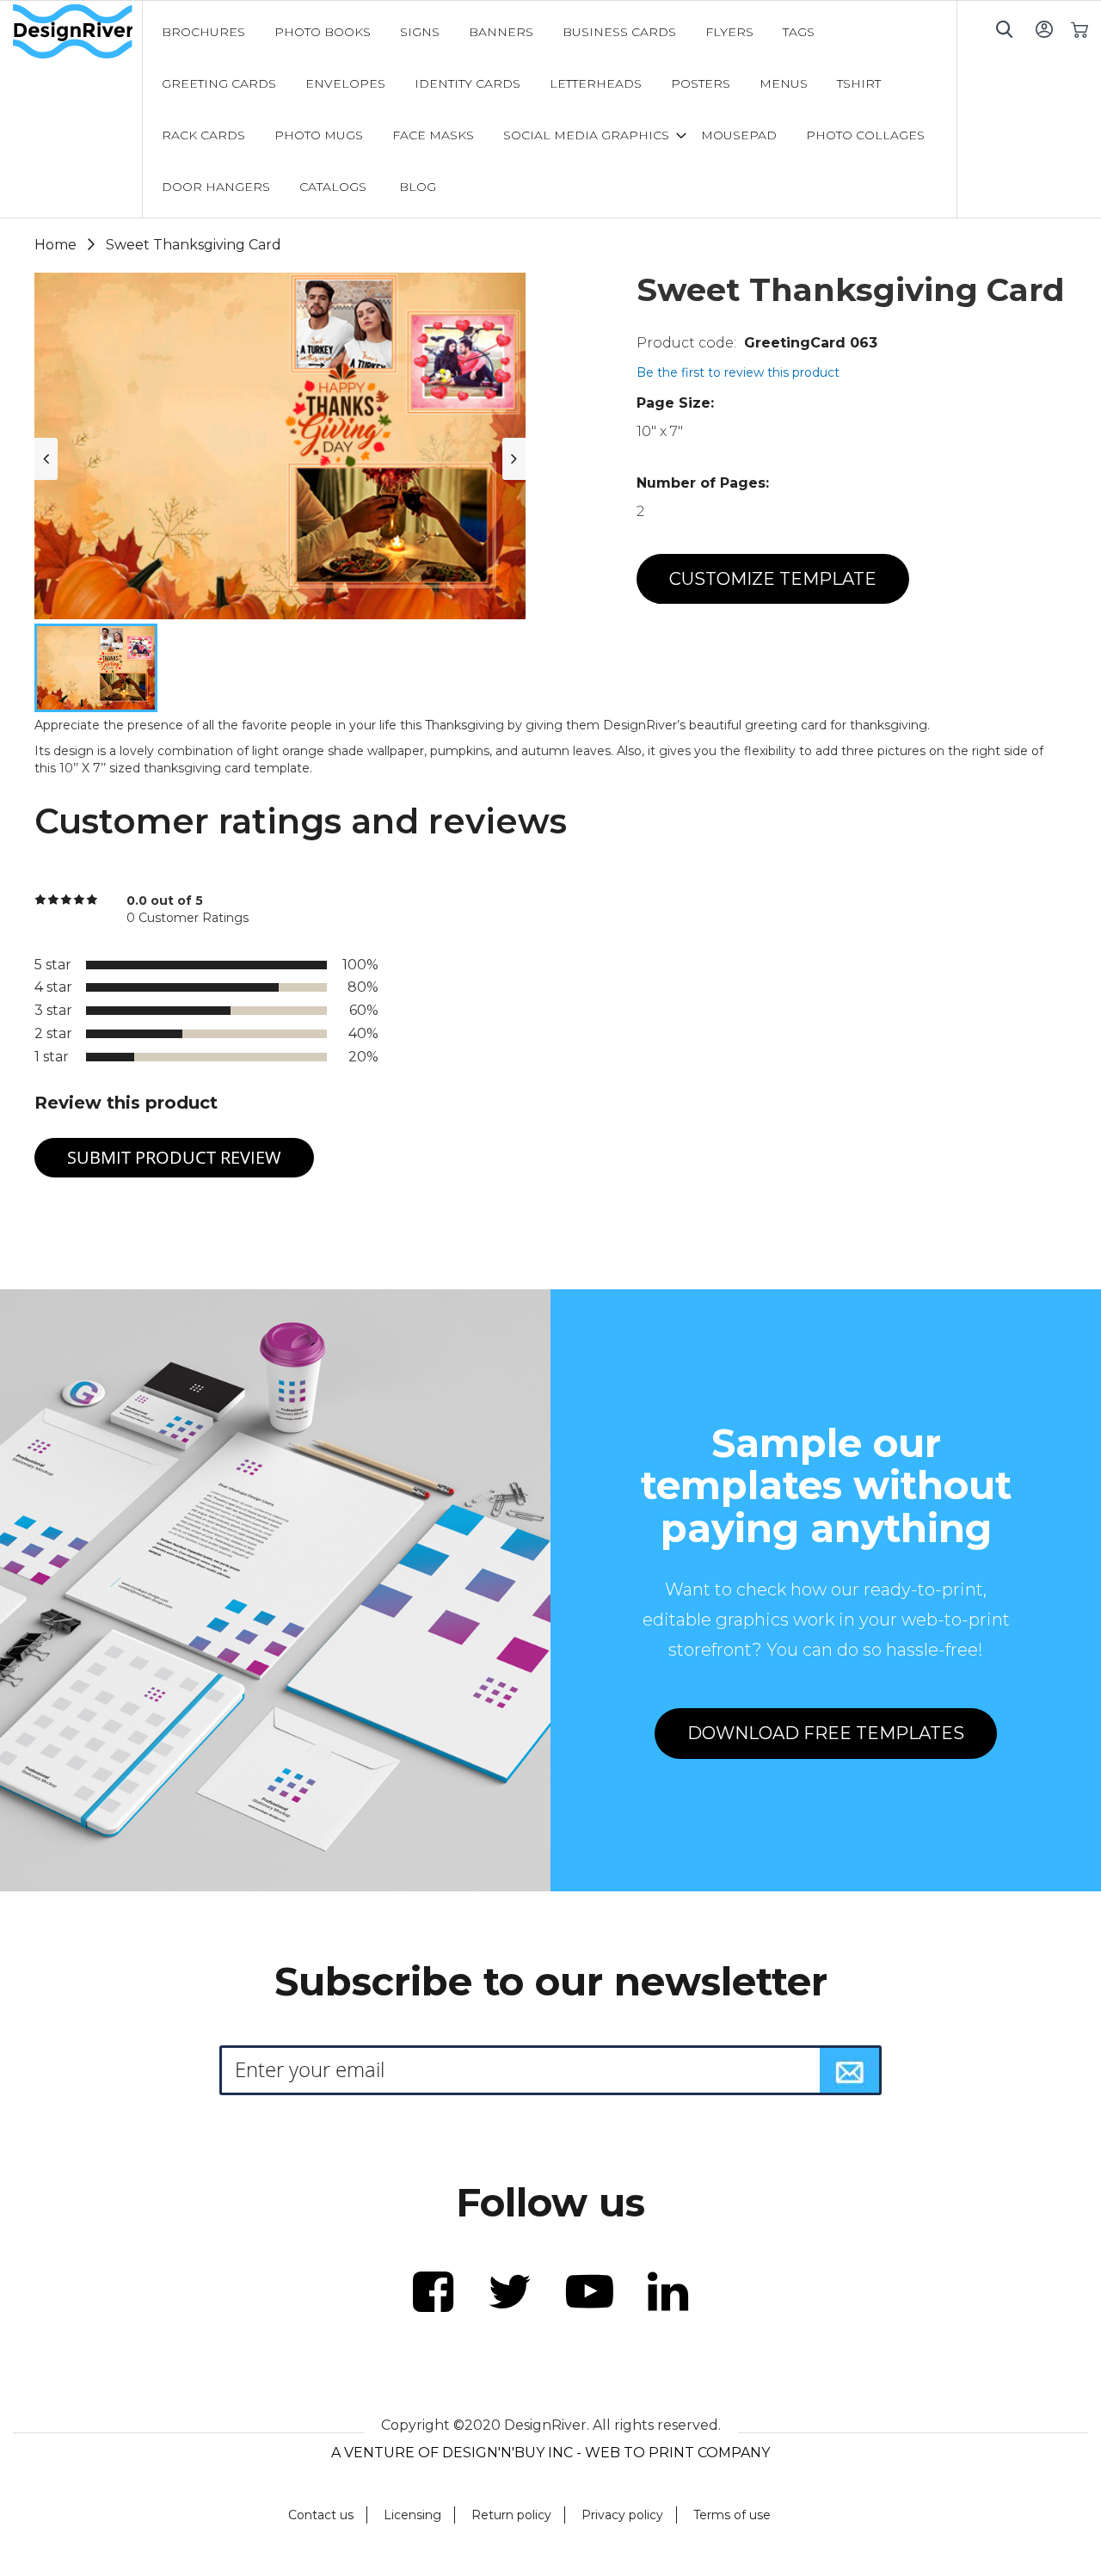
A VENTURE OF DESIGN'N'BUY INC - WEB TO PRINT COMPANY (550, 2453)
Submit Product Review (174, 1157)
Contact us (321, 2515)
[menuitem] (203, 32)
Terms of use (732, 2515)
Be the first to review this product (738, 372)
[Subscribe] (850, 2070)
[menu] (550, 109)
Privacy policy (622, 2515)
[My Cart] (1079, 29)
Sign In (1044, 29)
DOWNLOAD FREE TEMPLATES (826, 1733)
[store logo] (77, 32)
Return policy (511, 2515)
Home (55, 245)
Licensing (412, 2515)
